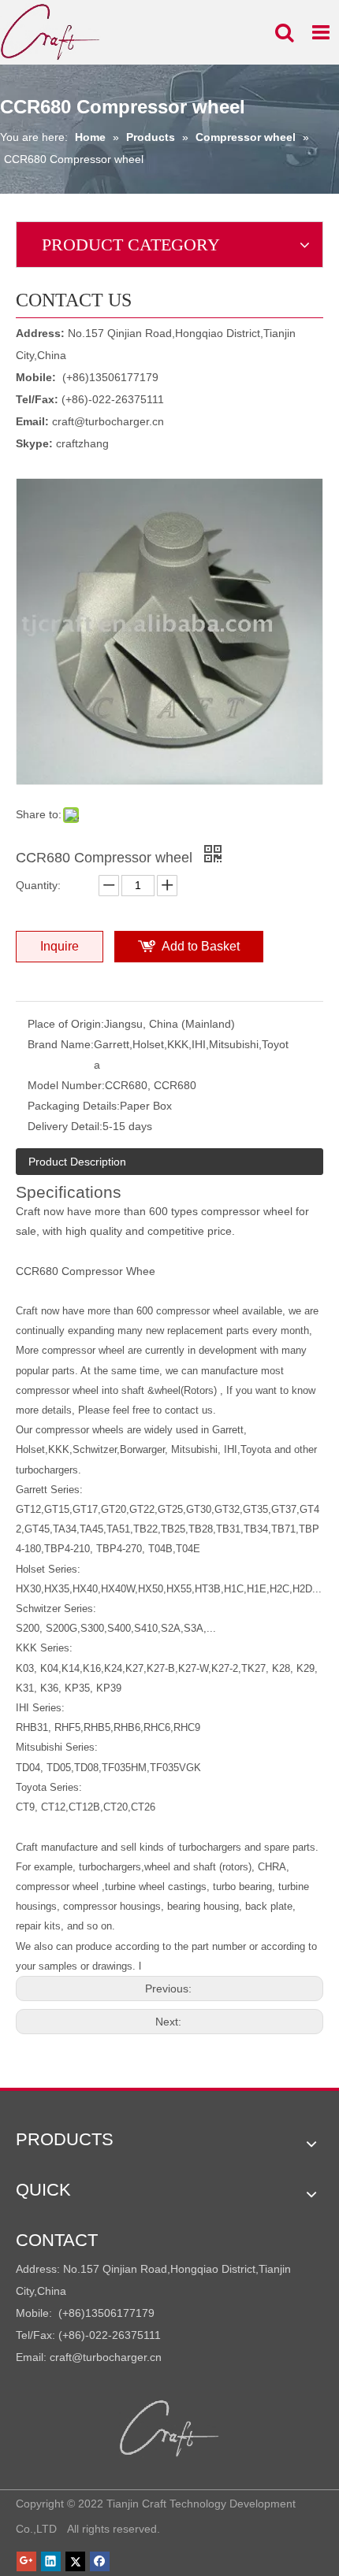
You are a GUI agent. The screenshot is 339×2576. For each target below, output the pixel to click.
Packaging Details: (74, 1106)
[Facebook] (100, 2561)
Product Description (77, 1162)
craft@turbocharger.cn (108, 421)
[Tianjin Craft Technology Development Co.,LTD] (170, 2429)
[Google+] (26, 2561)
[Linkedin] (51, 2561)
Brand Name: (61, 1044)
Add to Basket (201, 946)
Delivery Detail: (65, 1126)
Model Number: (66, 1085)
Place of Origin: (66, 1024)
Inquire (60, 946)
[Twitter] (75, 2561)
